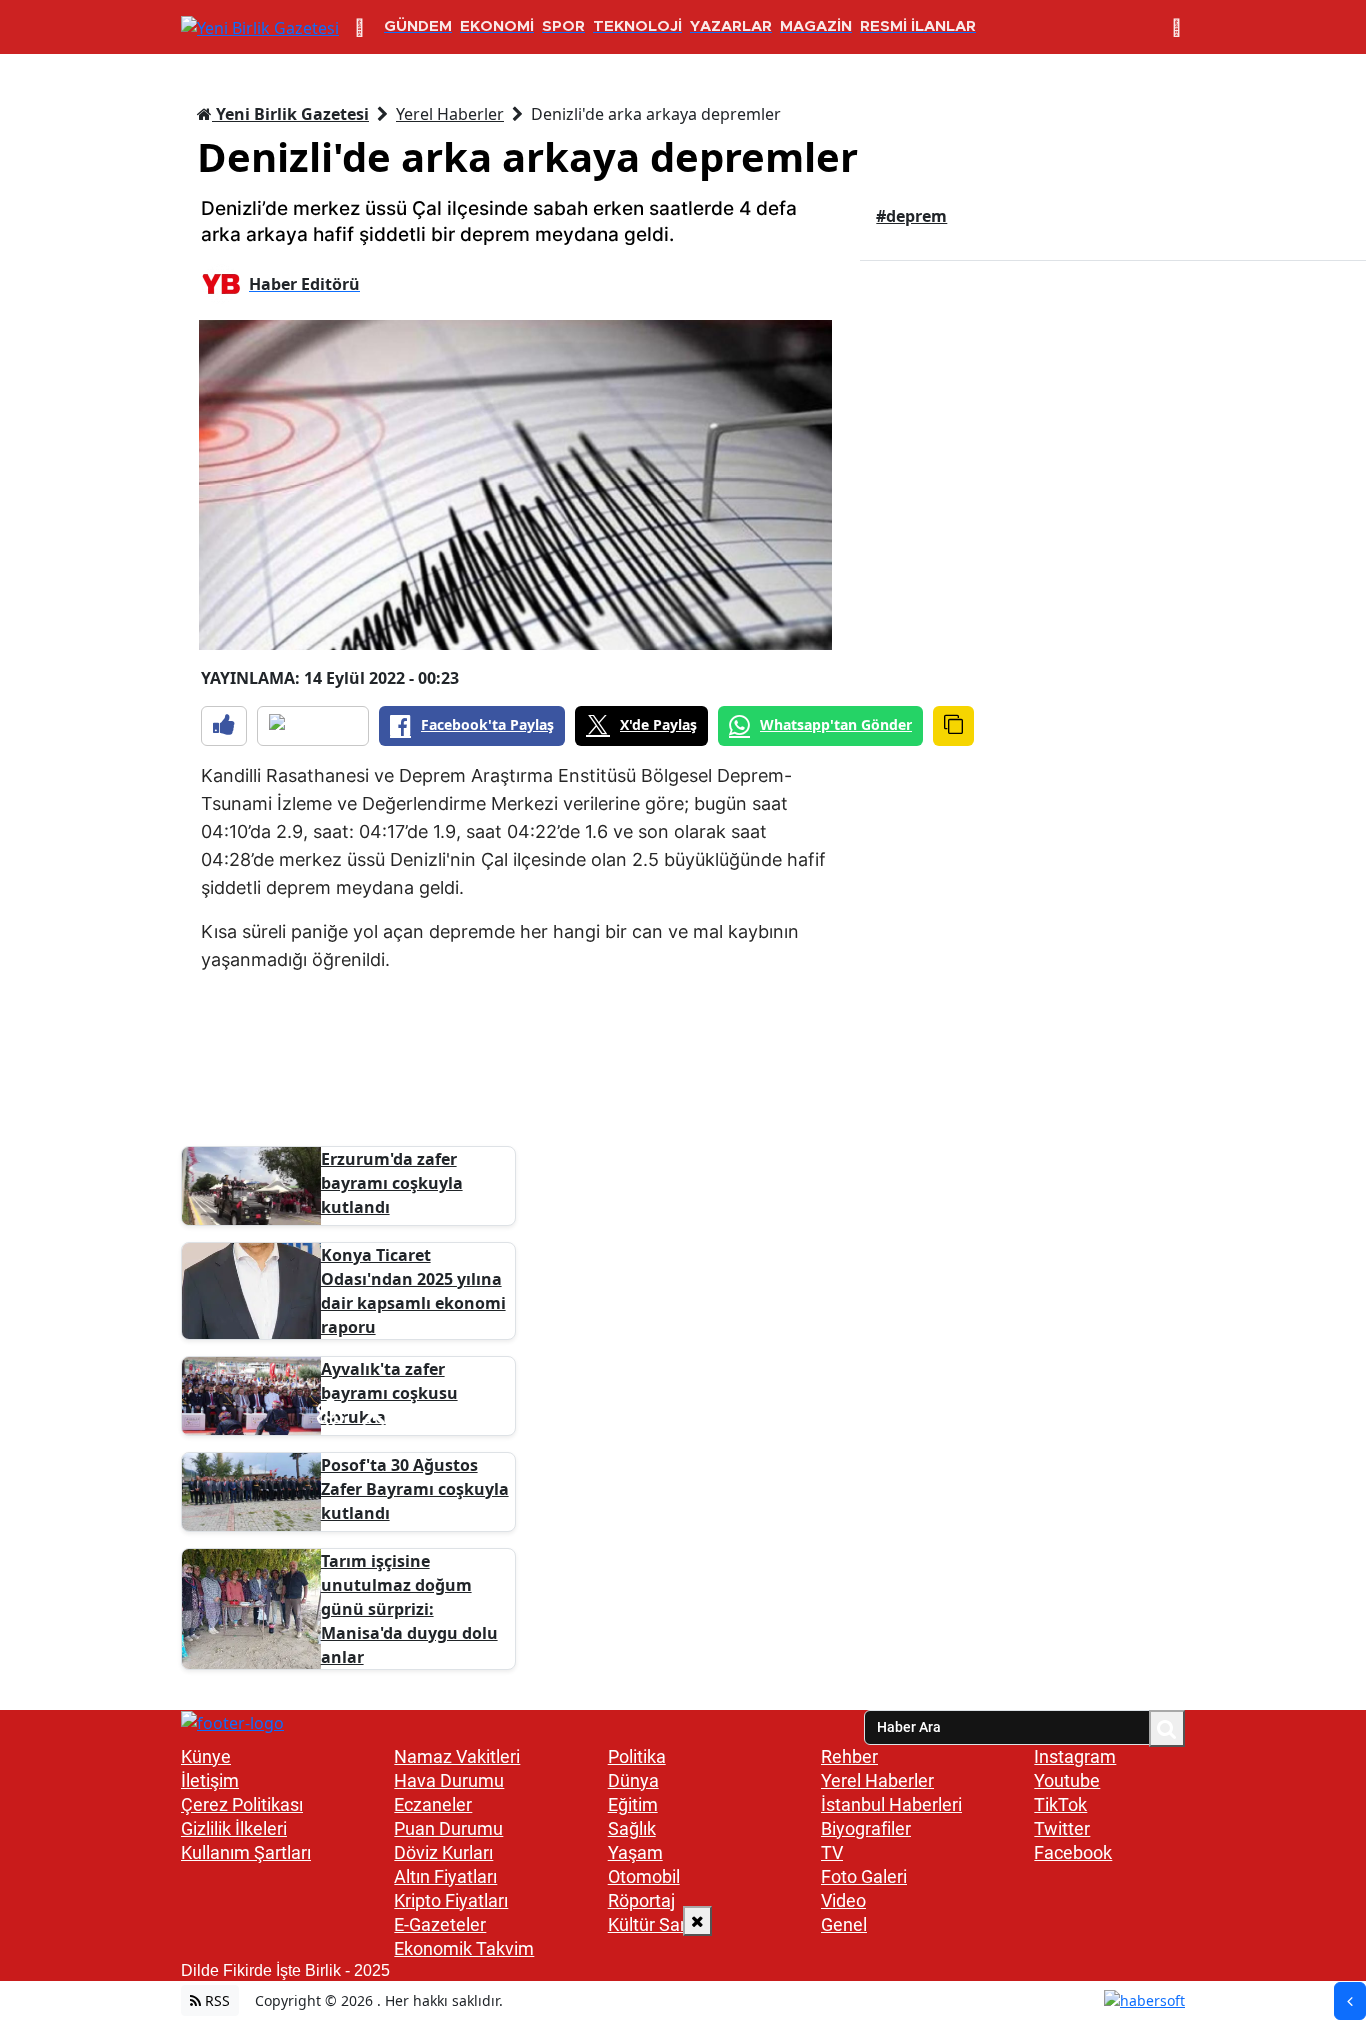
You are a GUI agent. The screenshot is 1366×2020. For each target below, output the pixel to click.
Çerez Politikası (242, 1804)
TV (832, 1852)
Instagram (1075, 1756)
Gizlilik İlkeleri (234, 1828)
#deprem (911, 216)
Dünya (633, 1780)
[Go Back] (1350, 2001)
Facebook (1073, 1852)
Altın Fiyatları (445, 1876)
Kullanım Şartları (246, 1852)
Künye (206, 1756)
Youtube (1067, 1780)
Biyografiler (866, 1828)
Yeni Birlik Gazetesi (290, 114)
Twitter (1062, 1828)
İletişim (210, 1780)
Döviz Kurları (443, 1852)
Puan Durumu (448, 1828)
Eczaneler (433, 1804)
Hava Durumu (449, 1780)
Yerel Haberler (450, 114)
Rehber (849, 1756)
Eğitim (633, 1804)
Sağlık (632, 1828)
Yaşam (635, 1852)
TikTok (1060, 1804)
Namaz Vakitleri (457, 1756)
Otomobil (644, 1876)
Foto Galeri (864, 1876)
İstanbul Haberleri (891, 1804)
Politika (637, 1756)
